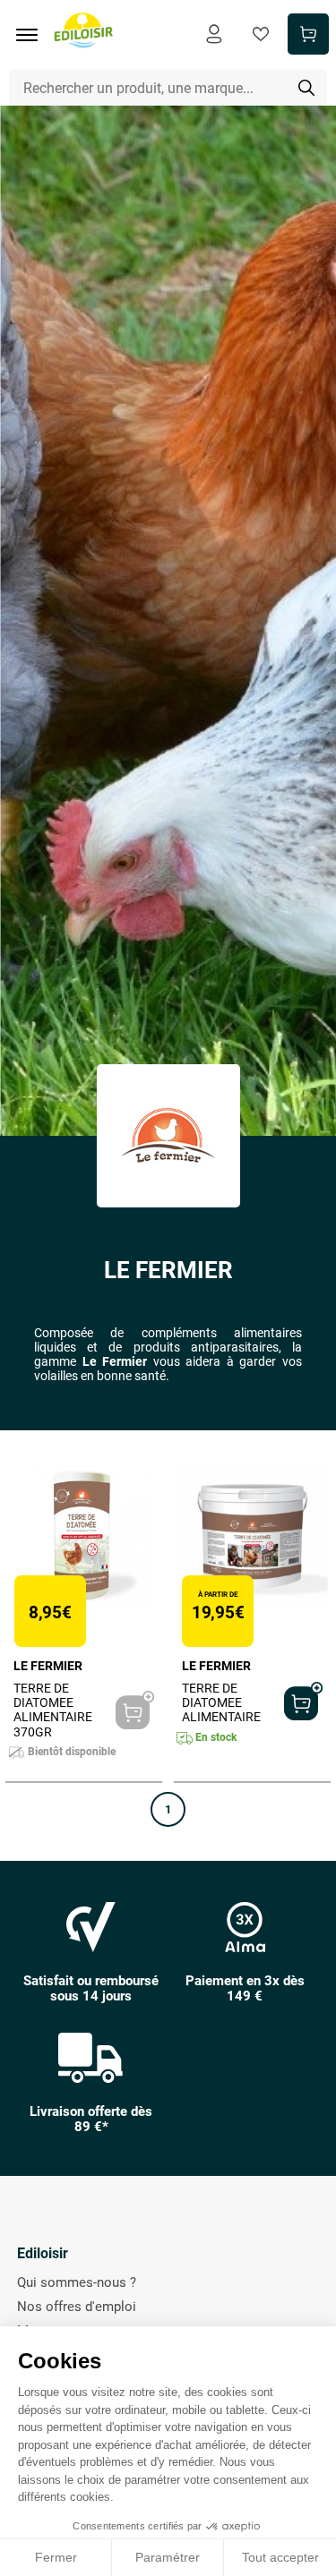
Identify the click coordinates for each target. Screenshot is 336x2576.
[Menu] (33, 35)
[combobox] (168, 88)
